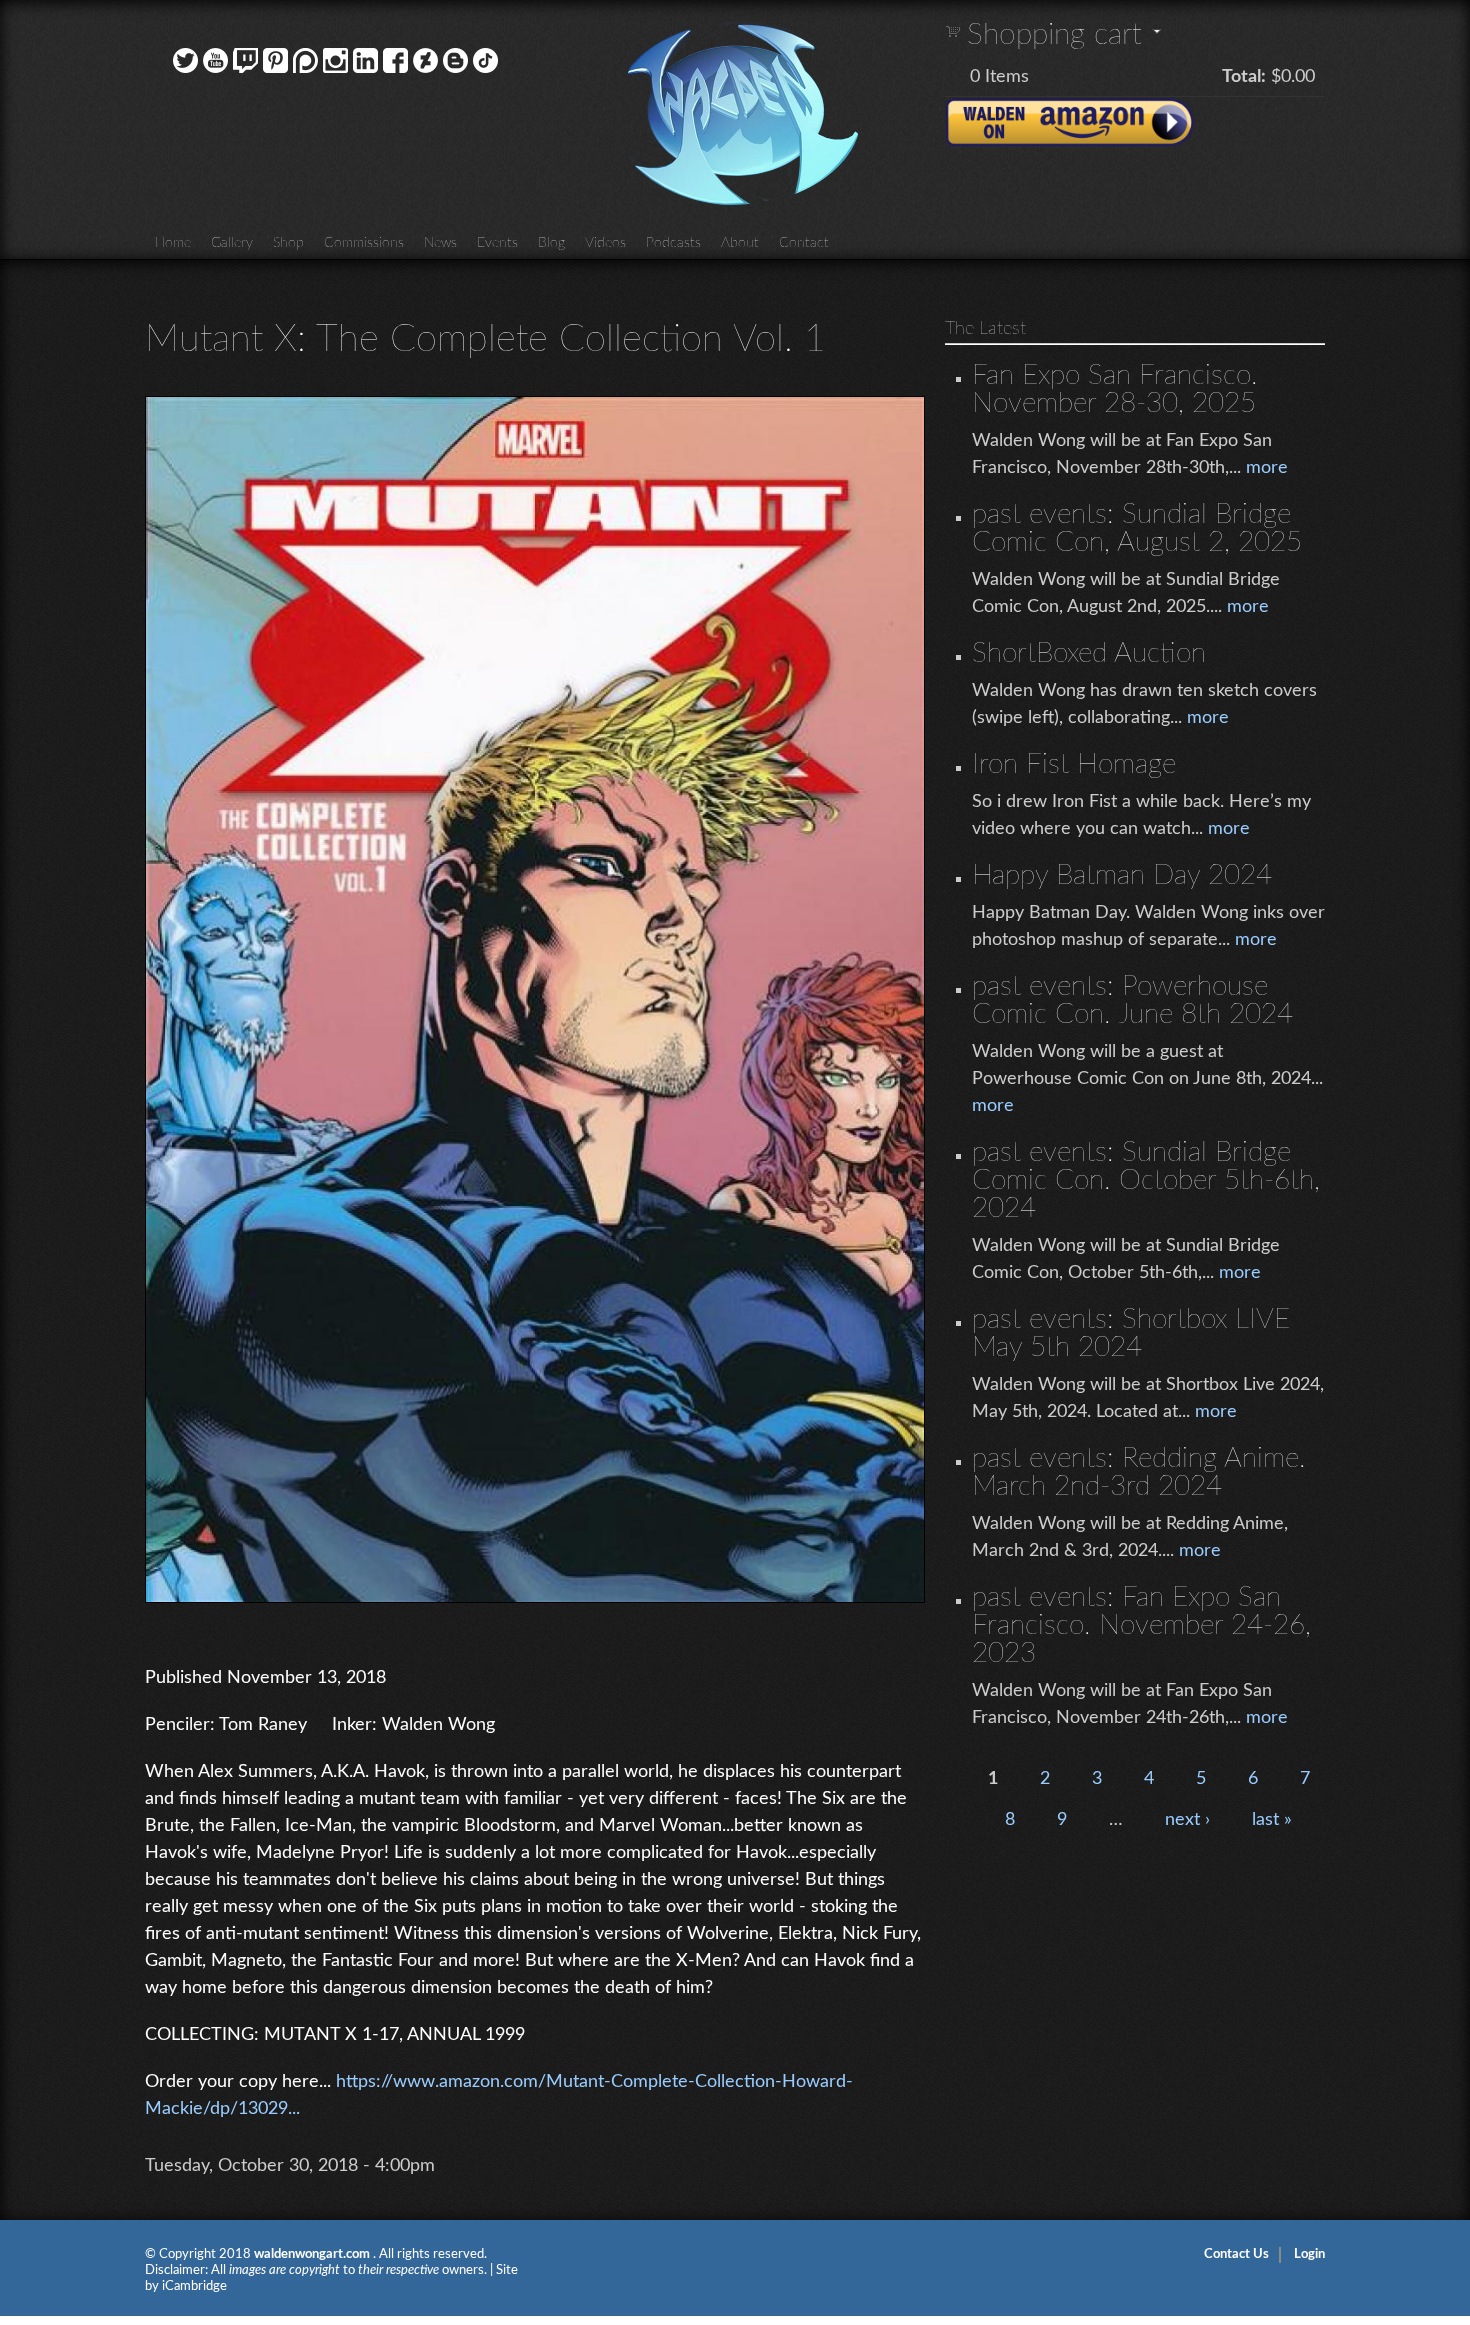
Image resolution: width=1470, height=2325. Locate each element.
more (1267, 468)
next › (1187, 1820)
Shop (288, 243)
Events (497, 243)
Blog (551, 243)
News (440, 243)
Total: (1244, 77)
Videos (605, 243)
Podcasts (673, 243)
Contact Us (1236, 2254)
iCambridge (194, 2286)
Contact (804, 243)
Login (1309, 2254)
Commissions (364, 243)
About (740, 243)
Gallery (232, 243)
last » (1272, 1820)
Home (173, 243)
